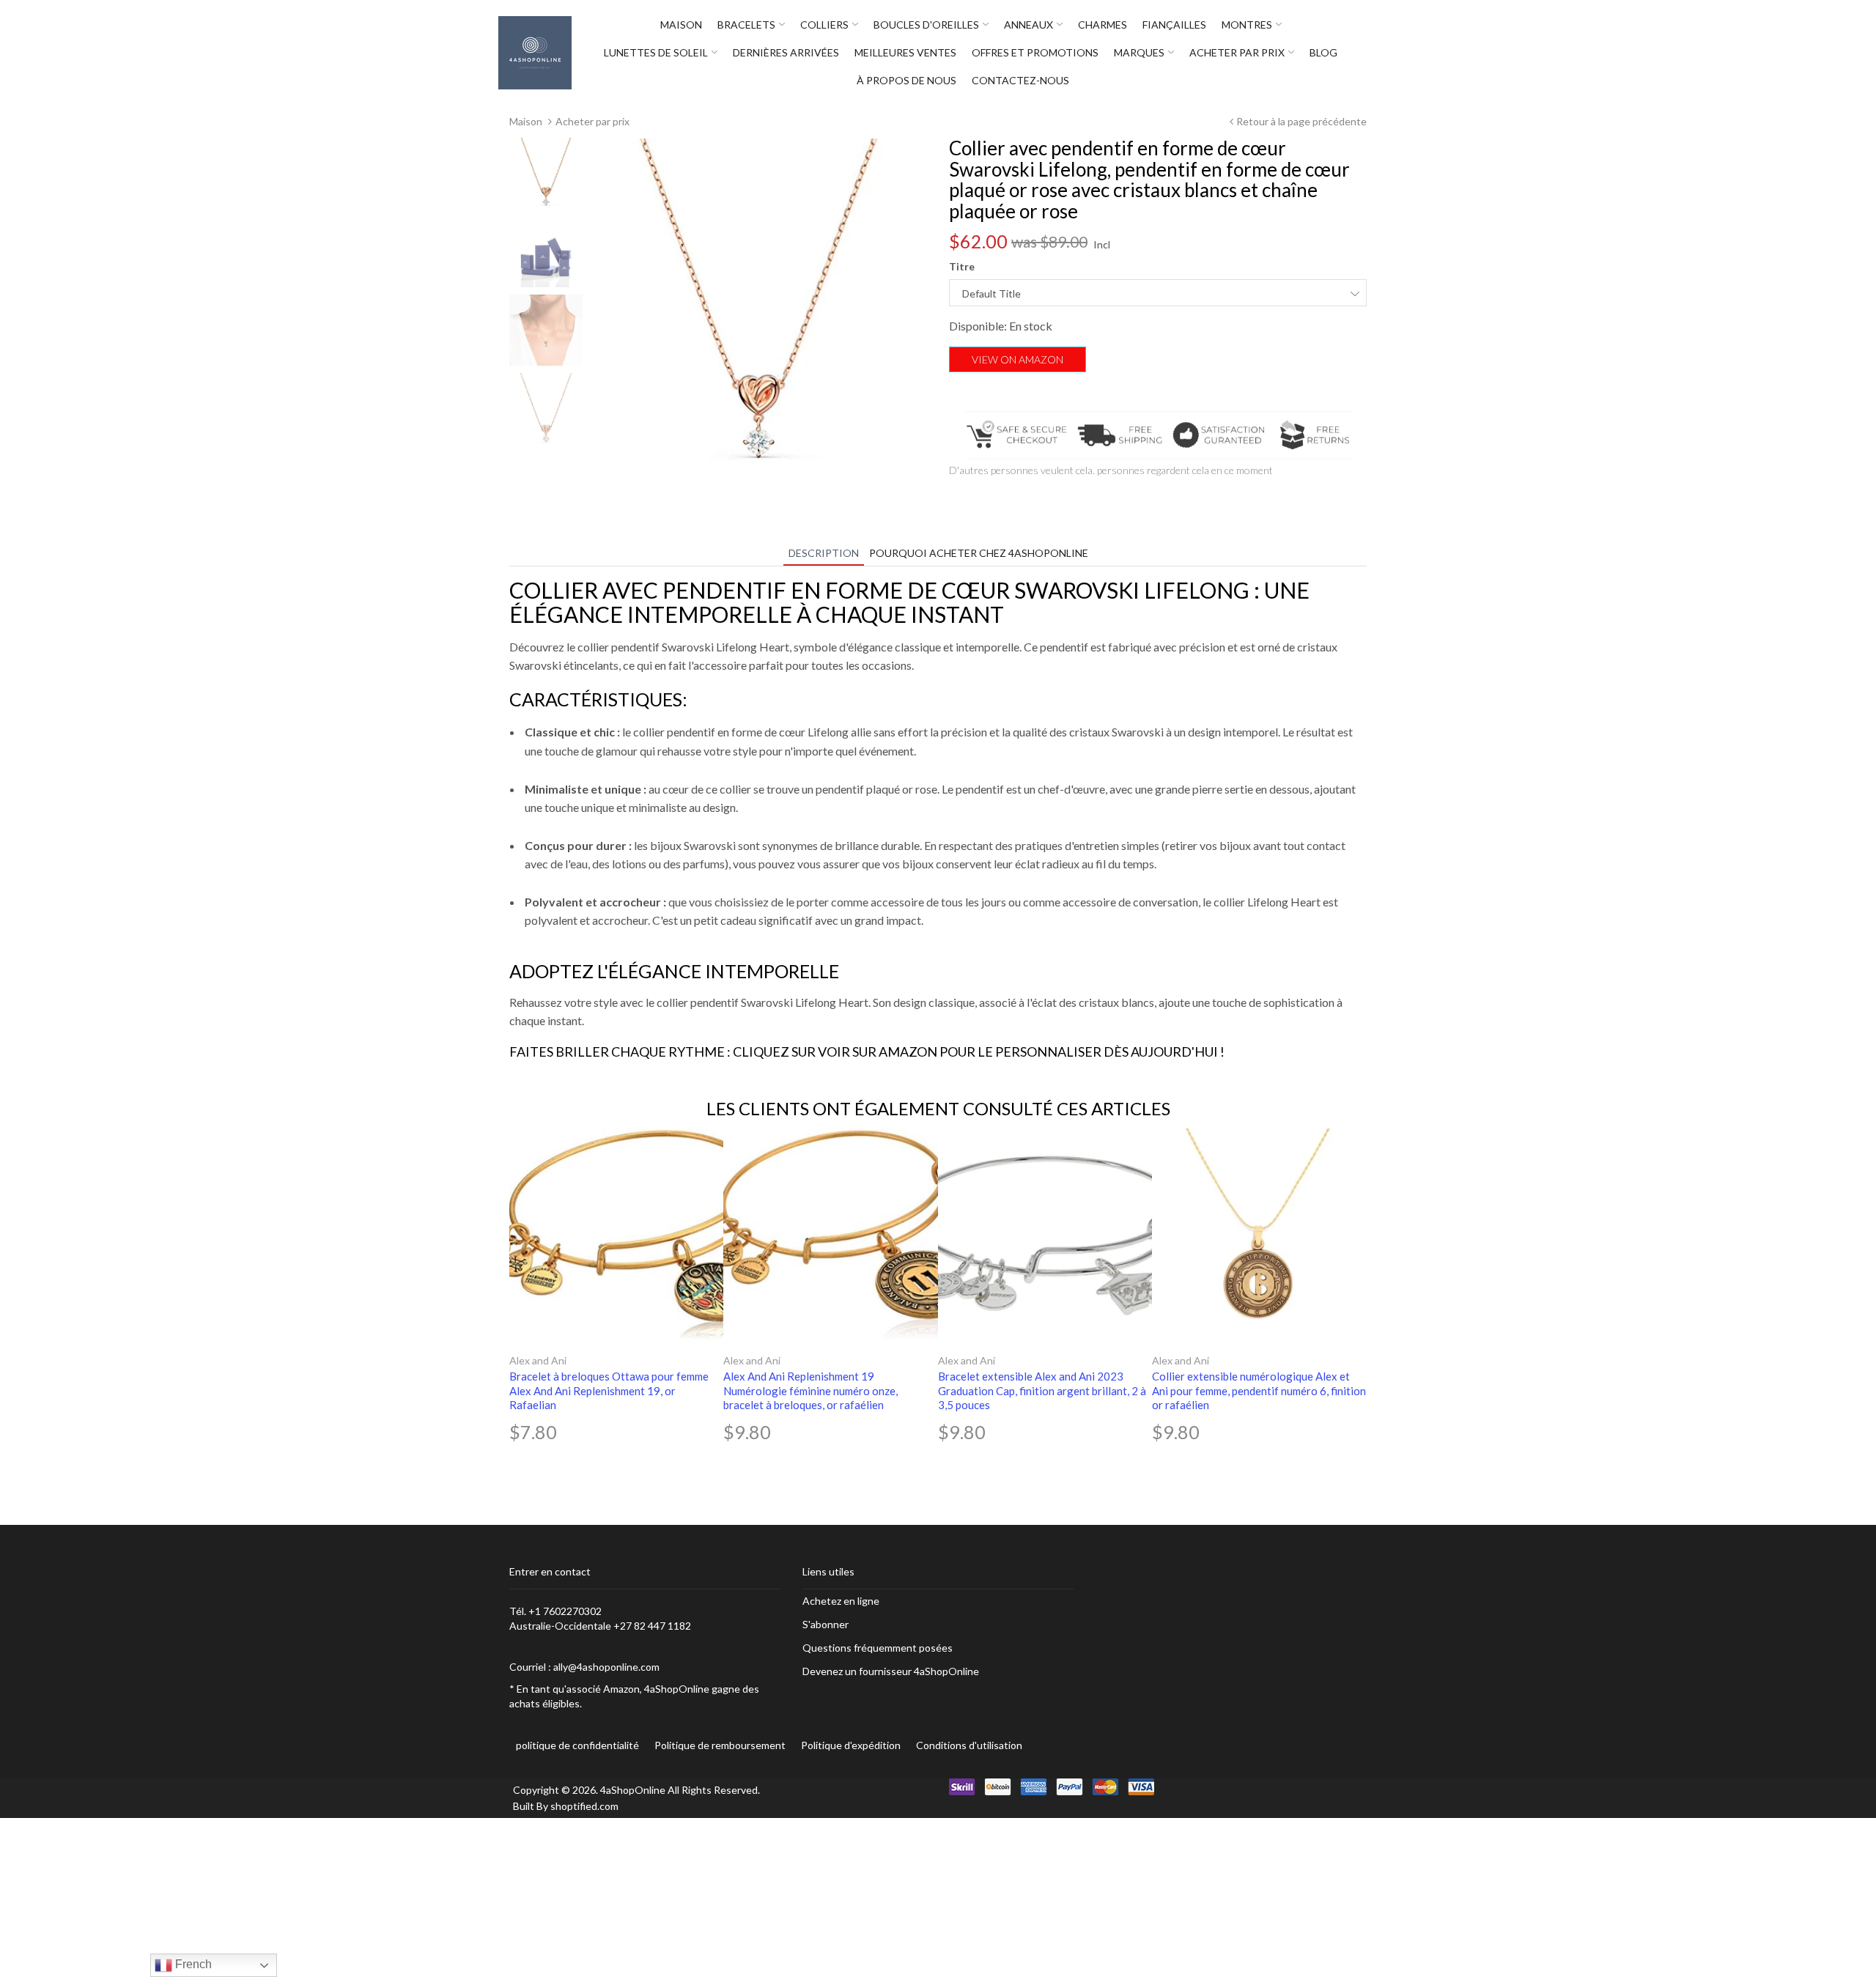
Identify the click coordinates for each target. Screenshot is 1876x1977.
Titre (962, 266)
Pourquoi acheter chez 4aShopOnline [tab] (979, 553)
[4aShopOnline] (535, 52)
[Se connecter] (1374, 53)
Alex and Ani (538, 1360)
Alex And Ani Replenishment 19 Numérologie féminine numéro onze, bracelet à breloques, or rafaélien (810, 1390)
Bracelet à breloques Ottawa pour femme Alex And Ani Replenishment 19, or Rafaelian (609, 1390)
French (192, 1964)
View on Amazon (1018, 359)
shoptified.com (584, 1806)
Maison (526, 121)
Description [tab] (824, 553)
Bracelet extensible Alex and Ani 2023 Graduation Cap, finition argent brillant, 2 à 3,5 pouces (1042, 1390)
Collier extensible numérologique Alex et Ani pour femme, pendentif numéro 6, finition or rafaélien (1259, 1390)
